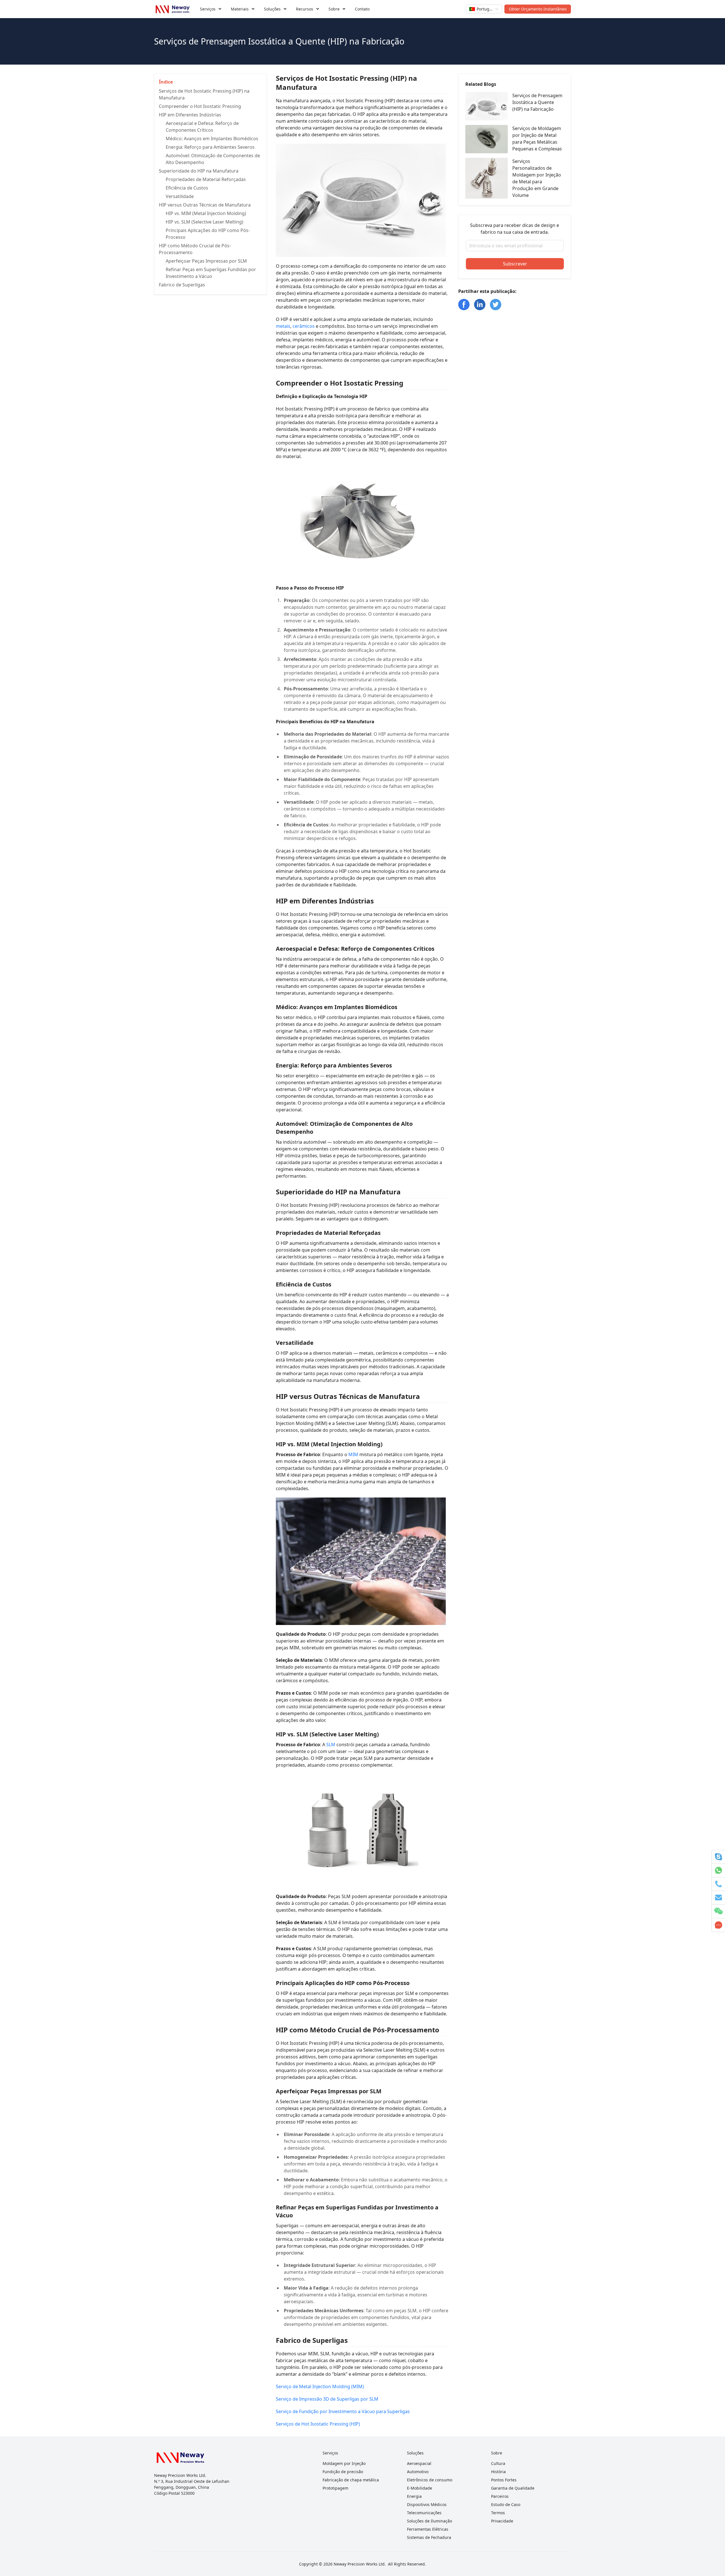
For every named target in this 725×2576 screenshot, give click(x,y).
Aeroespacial (419, 2463)
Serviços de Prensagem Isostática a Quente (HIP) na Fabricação (537, 102)
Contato (362, 9)
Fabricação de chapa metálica (351, 2480)
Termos (498, 2513)
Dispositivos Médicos (427, 2504)
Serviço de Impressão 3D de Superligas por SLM (327, 2399)
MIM (353, 1454)
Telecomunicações (424, 2513)
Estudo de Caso (506, 2504)
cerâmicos (304, 326)
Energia (414, 2496)
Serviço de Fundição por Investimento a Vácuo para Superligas (343, 2411)
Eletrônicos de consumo (430, 2480)
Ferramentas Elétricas (428, 2529)
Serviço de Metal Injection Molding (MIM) (320, 2386)
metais (283, 326)
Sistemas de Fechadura (429, 2537)
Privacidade (502, 2521)
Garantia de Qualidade (513, 2488)
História (498, 2472)
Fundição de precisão (343, 2472)
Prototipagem (335, 2488)
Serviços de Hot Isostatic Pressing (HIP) (318, 2424)
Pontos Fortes (504, 2480)
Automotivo (418, 2472)
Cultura (498, 2463)
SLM (331, 1745)
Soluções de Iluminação (429, 2521)
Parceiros (500, 2496)
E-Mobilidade (420, 2488)
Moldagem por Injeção (344, 2463)
